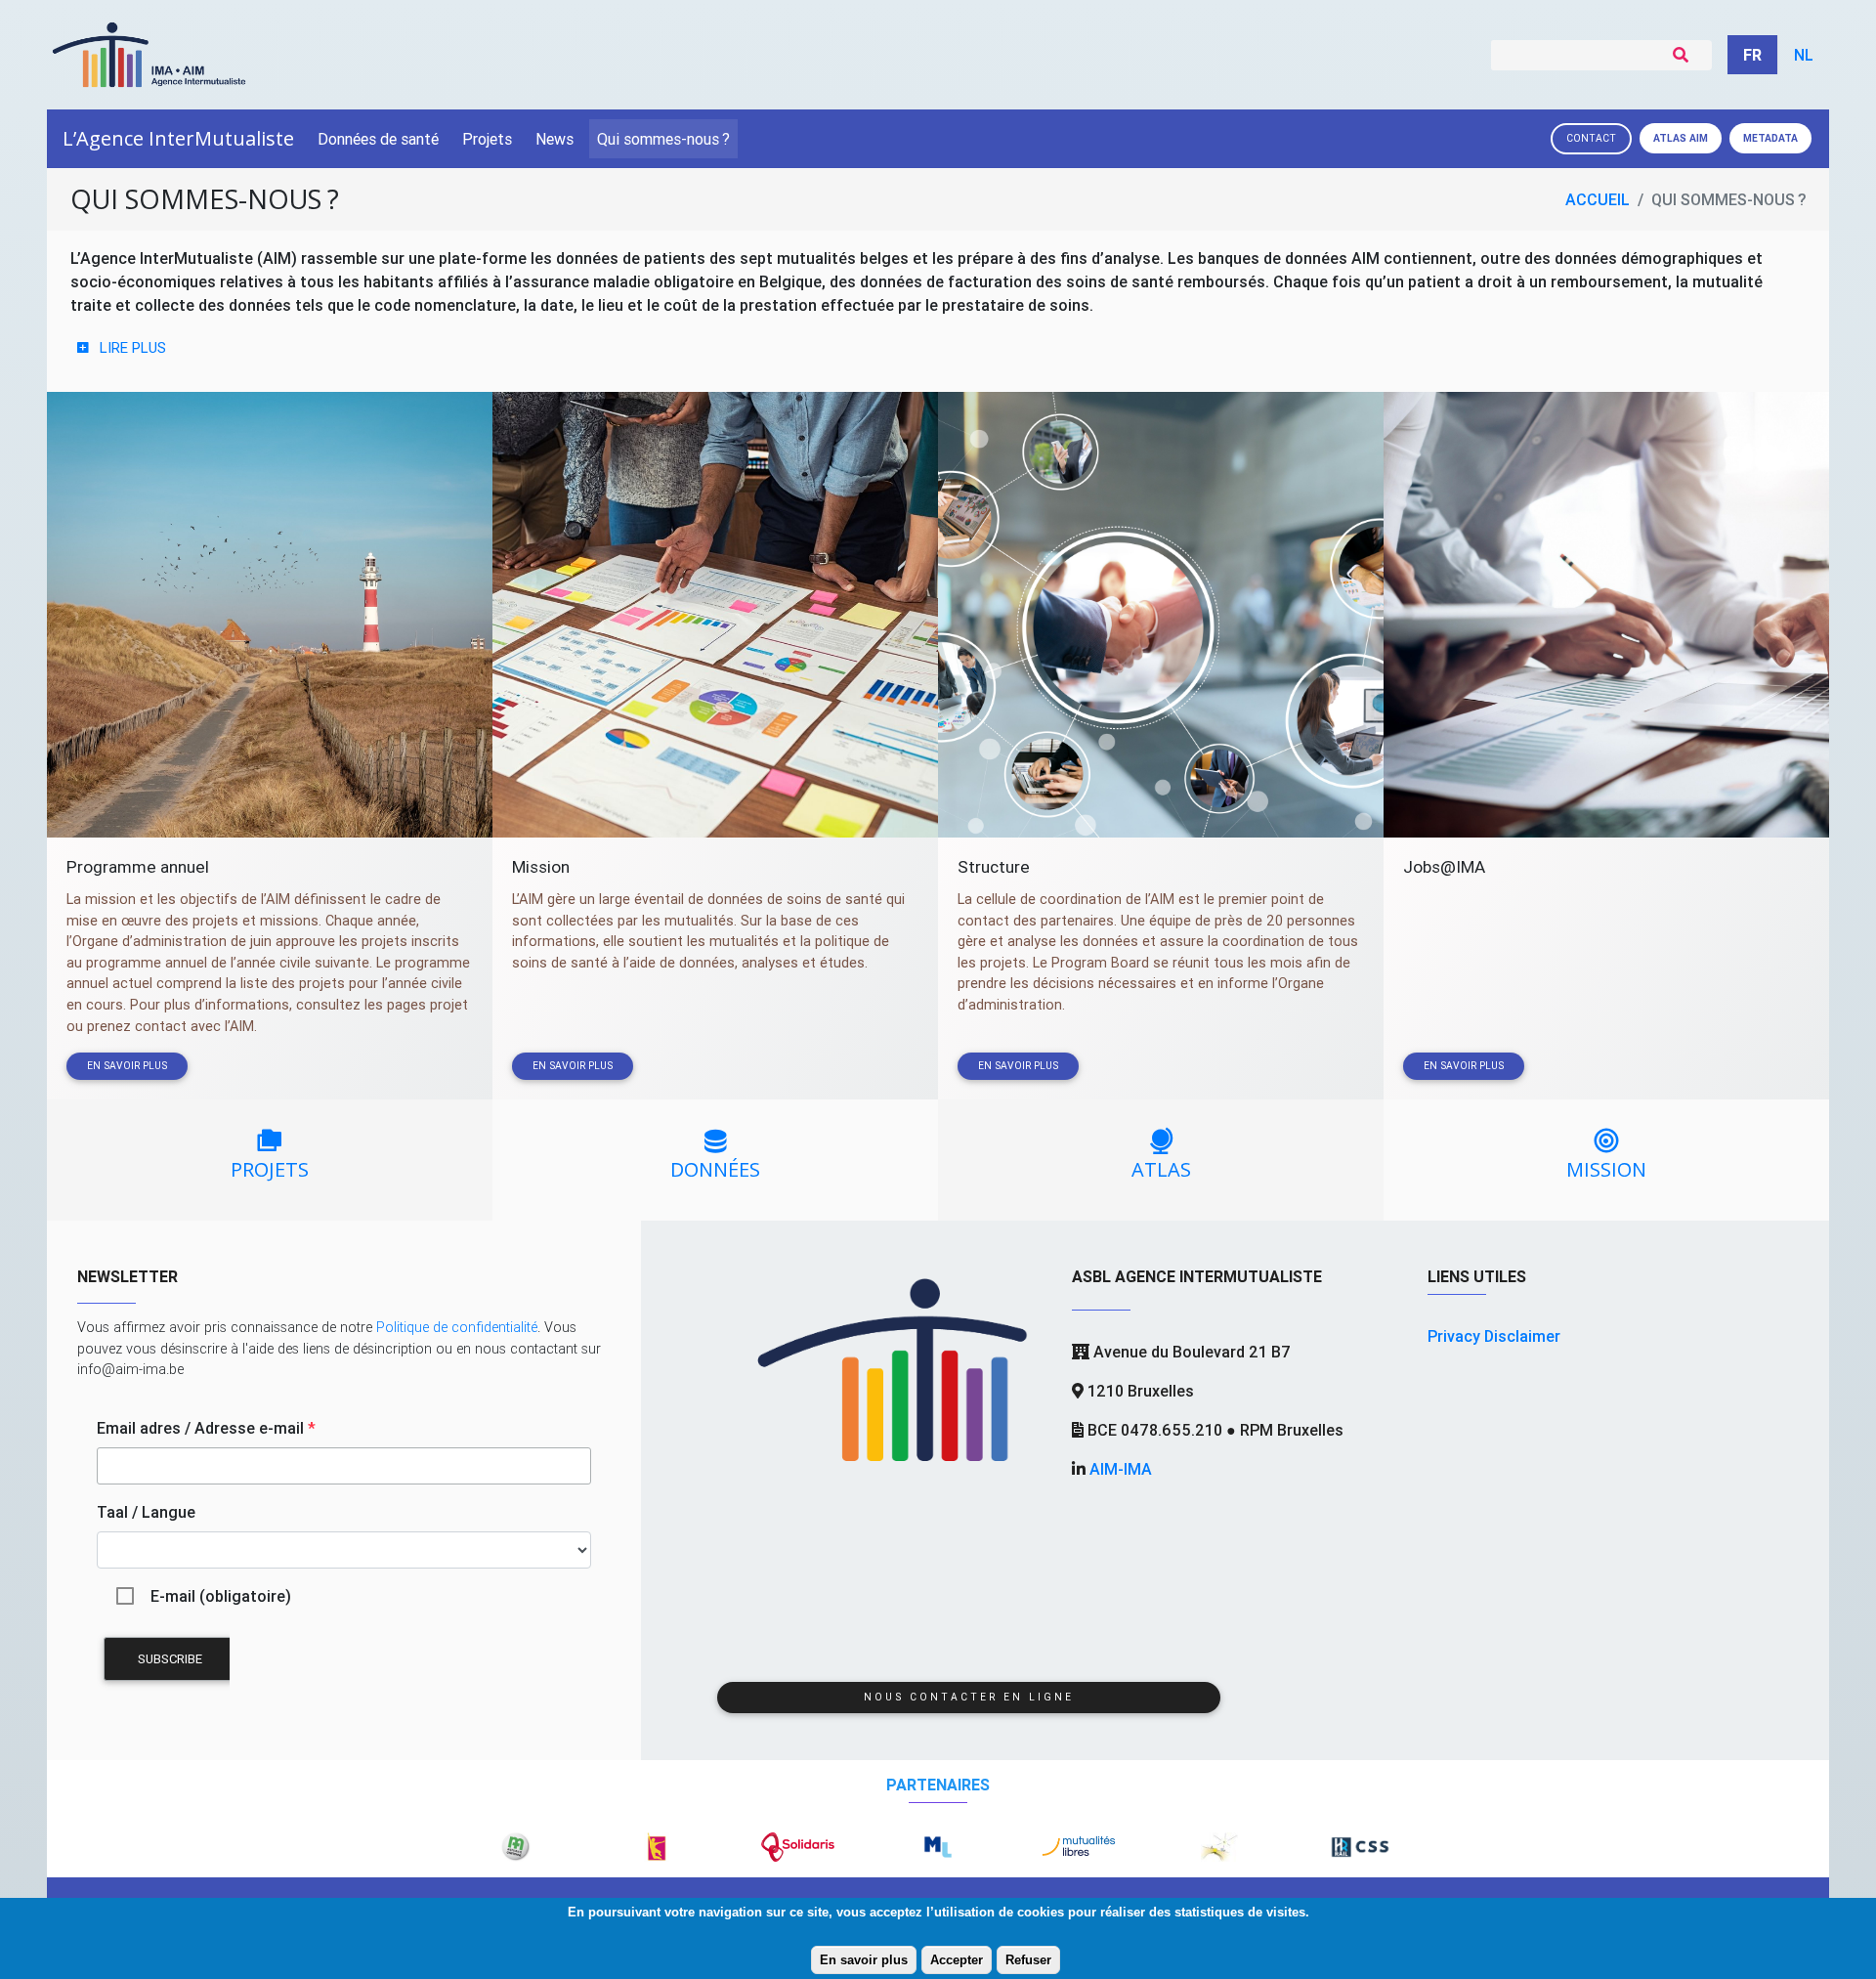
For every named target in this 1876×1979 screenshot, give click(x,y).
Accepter (957, 1960)
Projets (487, 139)
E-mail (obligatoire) (221, 1596)
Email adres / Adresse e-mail (206, 1428)
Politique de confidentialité (457, 1327)
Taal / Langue (146, 1512)
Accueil (1598, 199)
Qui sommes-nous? (663, 139)
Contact (1591, 138)
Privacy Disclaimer (1494, 1336)
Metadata (1770, 138)
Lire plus (133, 347)
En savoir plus (864, 1960)
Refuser (1028, 1960)
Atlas (1681, 138)
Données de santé (378, 139)
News (554, 139)
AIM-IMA (1121, 1469)
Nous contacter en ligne (969, 1697)
